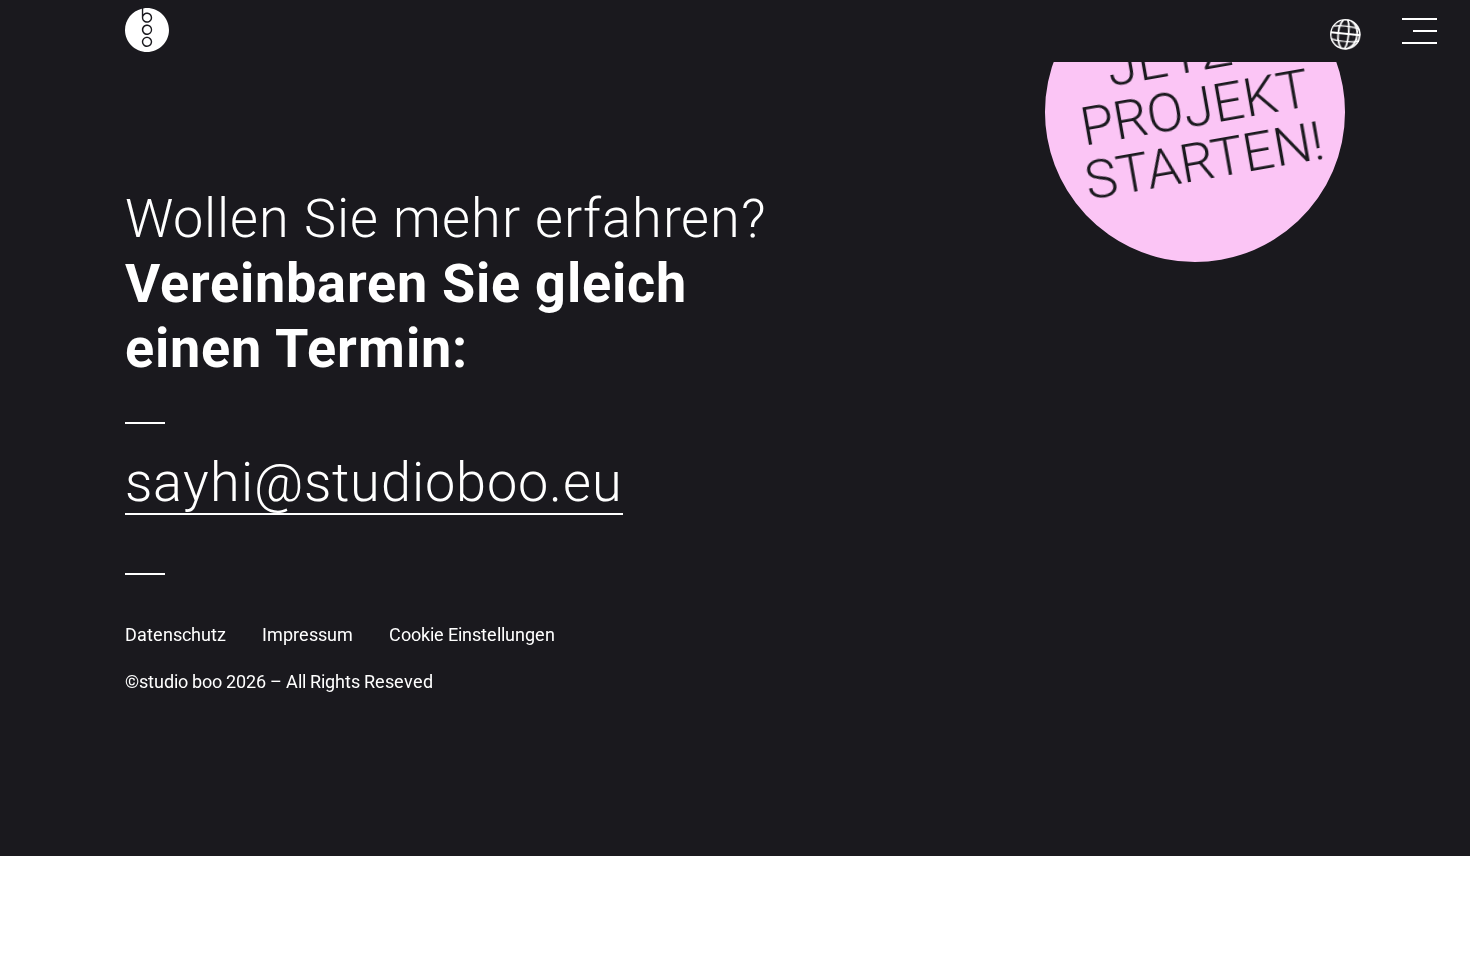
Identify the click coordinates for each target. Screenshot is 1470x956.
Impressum (307, 634)
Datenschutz (175, 634)
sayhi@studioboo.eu (374, 482)
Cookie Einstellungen (472, 634)
